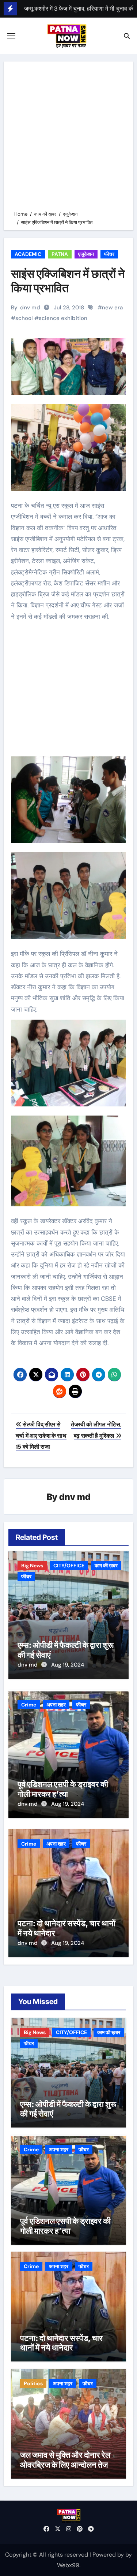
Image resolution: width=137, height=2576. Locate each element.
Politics (33, 2383)
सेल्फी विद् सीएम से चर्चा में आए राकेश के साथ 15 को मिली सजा (41, 1436)
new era (112, 308)
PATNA (60, 254)
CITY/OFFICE (69, 1566)
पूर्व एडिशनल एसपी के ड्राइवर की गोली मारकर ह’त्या (63, 1789)
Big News (32, 1566)
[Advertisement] (68, 137)
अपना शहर (56, 1705)
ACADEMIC (28, 254)
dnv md (30, 308)
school (24, 318)
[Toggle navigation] (11, 36)
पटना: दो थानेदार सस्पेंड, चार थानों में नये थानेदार (61, 2343)
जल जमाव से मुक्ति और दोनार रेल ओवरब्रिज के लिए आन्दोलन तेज (65, 2460)
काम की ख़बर (106, 1566)
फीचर (109, 254)
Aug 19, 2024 (68, 1665)
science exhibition (63, 318)
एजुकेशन (86, 254)
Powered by (109, 2555)
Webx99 (68, 2565)
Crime (29, 1705)
